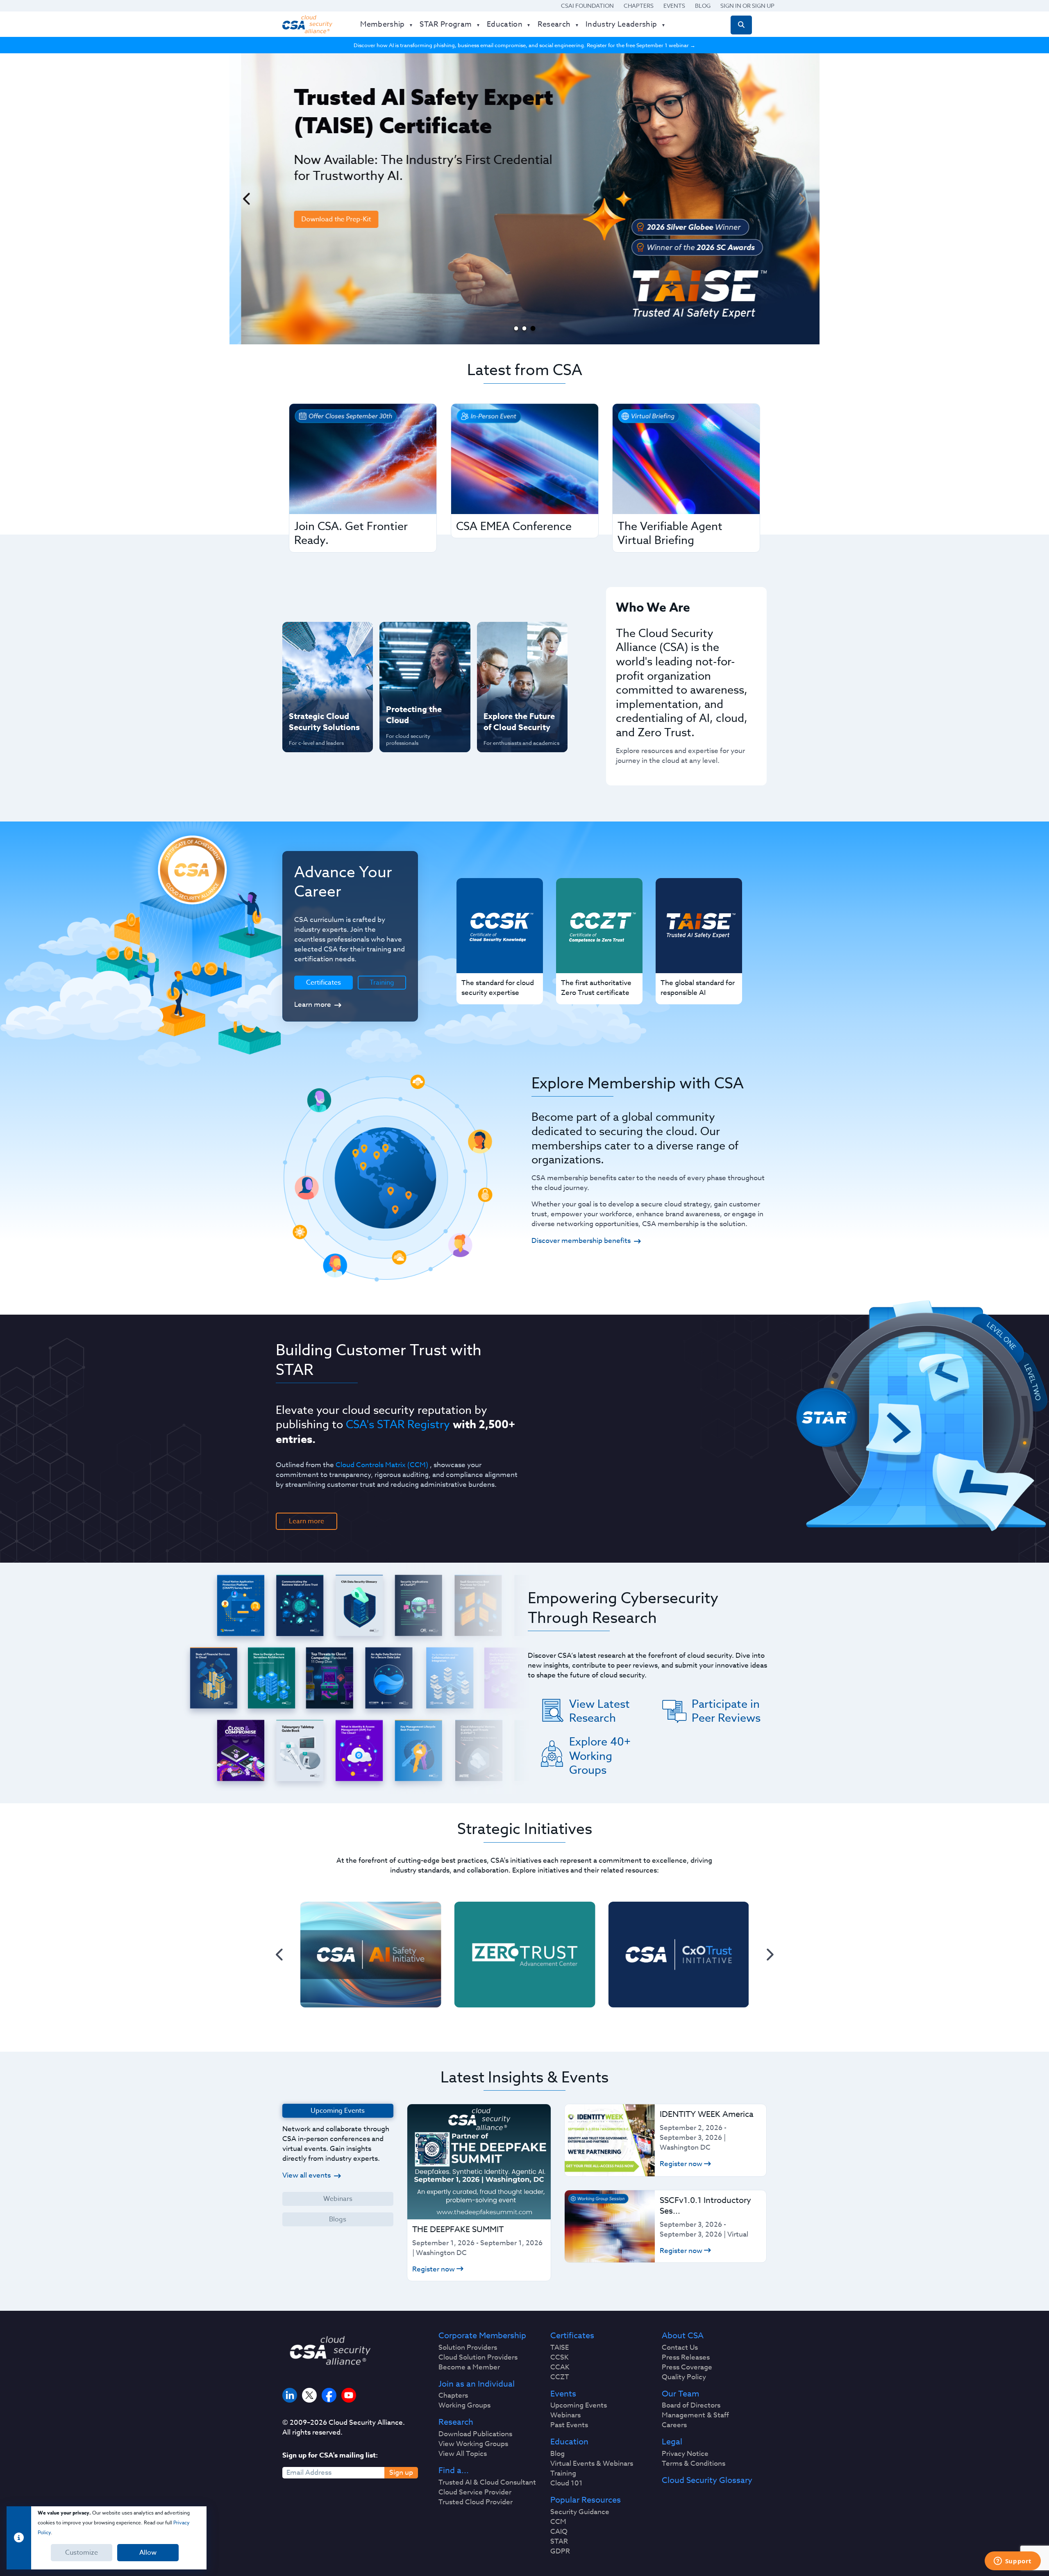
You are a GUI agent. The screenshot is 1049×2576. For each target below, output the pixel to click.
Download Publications (475, 2434)
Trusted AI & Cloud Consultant (487, 2483)
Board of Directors (691, 2405)
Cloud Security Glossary (707, 2480)
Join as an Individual (477, 2384)
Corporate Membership (482, 2336)
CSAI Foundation (587, 6)
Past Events (569, 2425)
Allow (148, 2553)
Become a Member (469, 2367)
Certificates (572, 2336)
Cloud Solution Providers (478, 2358)
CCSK (560, 2358)
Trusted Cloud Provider (476, 2502)
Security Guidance (580, 2512)
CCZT (560, 2377)
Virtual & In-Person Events (512, 663)
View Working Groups (473, 2444)
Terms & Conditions (694, 2464)
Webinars (338, 2199)
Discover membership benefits (581, 1241)
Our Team (680, 2394)
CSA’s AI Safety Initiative (312, 663)
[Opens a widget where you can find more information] (1013, 2562)
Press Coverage (687, 2367)
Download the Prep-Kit (325, 219)
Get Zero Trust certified (311, 690)
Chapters (639, 6)
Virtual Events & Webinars (592, 2464)
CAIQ (559, 2532)
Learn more (313, 1005)
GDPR (560, 2551)
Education (569, 2442)
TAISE (560, 2348)
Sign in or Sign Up (747, 6)
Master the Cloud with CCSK (421, 663)
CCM (558, 2522)
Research (456, 2422)
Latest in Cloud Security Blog (520, 690)
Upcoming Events (579, 2405)
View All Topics (463, 2454)
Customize (82, 2553)
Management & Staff (695, 2415)
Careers (674, 2425)
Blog (703, 6)
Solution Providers (468, 2348)
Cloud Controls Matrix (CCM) (382, 1465)
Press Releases (686, 2358)
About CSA (683, 2336)
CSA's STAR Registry (398, 1424)
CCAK (560, 2367)
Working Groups (464, 2405)
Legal (672, 2442)
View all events (307, 2175)
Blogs (338, 2219)
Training (382, 983)
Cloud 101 (567, 2483)
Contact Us (680, 2348)
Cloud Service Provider (475, 2492)
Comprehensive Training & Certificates (521, 637)
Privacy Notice (685, 2454)
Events (674, 6)
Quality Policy (684, 2377)
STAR (559, 2542)
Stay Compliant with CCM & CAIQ (418, 637)
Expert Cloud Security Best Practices (420, 690)
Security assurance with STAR (326, 637)
